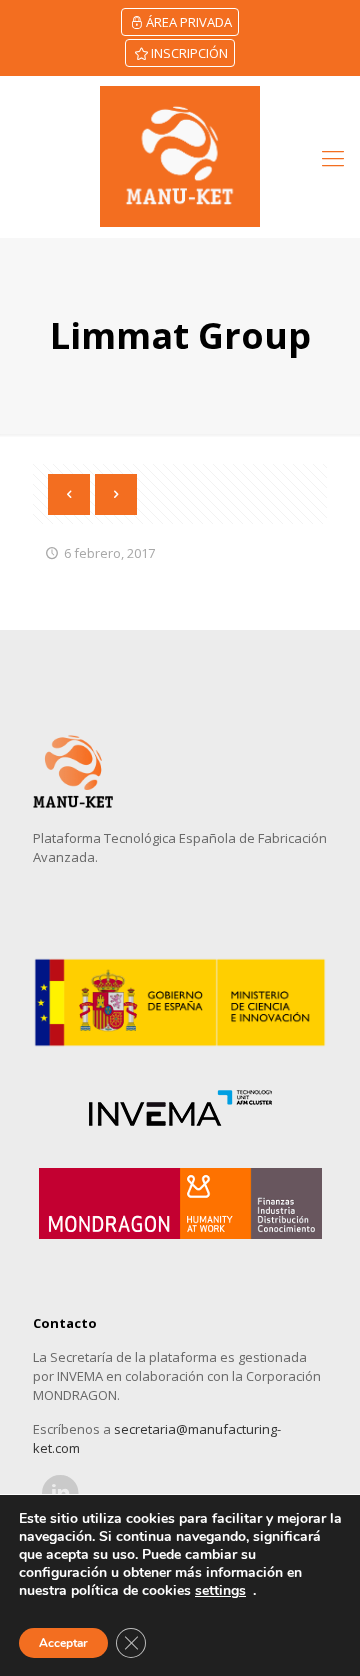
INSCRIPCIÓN (189, 53)
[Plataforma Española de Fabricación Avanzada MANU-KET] (180, 156)
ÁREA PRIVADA (189, 22)
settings (220, 1591)
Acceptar (63, 1643)
